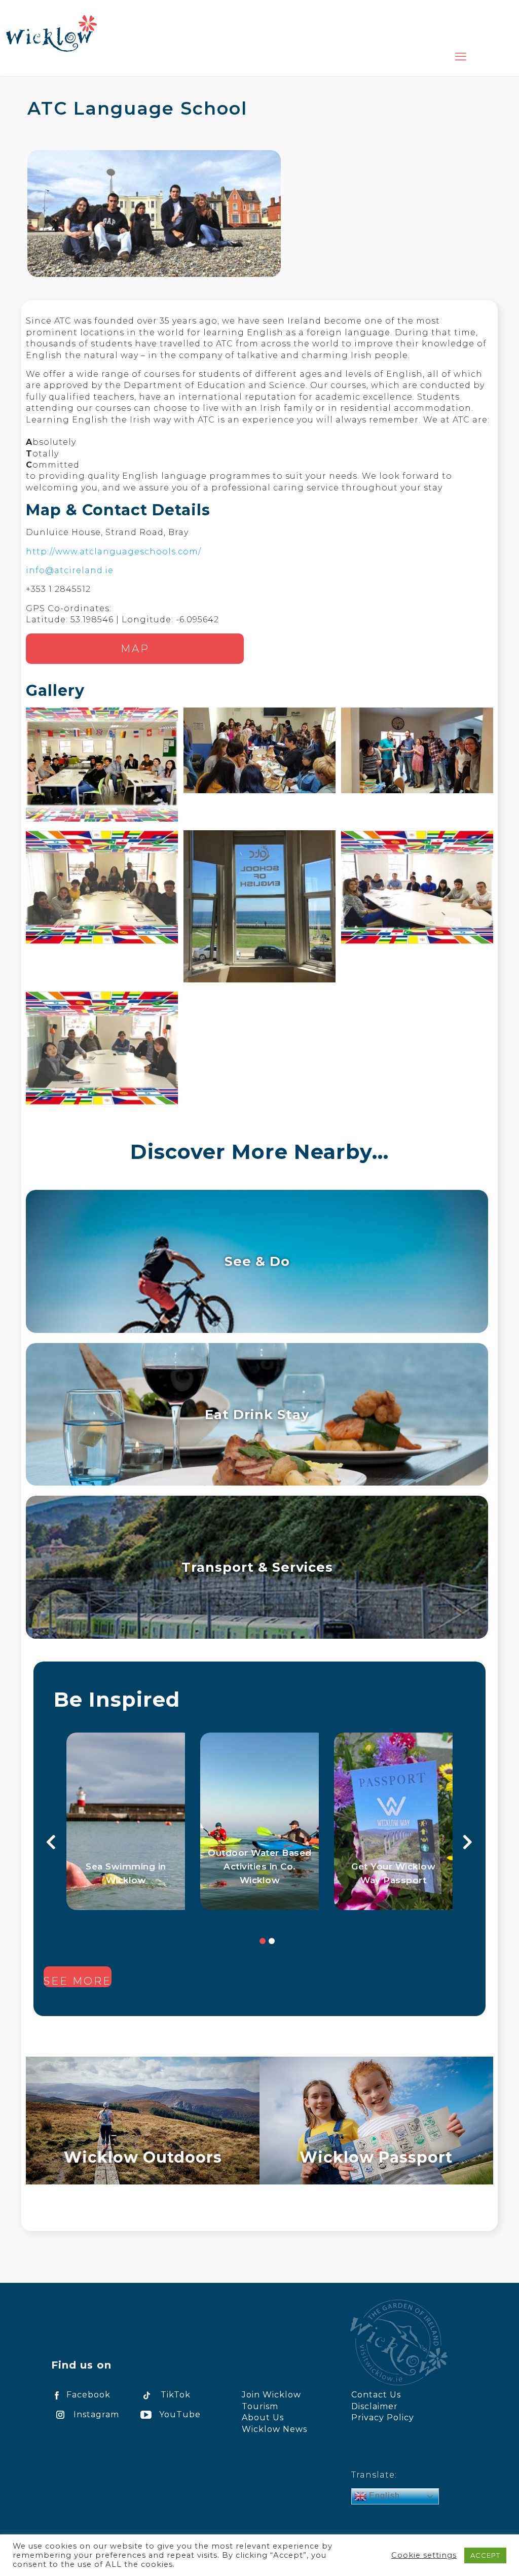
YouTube (180, 2414)
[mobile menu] (461, 57)
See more (78, 1981)
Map (135, 649)
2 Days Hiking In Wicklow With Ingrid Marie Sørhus (126, 1866)
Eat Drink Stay (257, 1414)
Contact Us (376, 2395)
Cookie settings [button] (424, 2555)
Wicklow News (274, 2429)
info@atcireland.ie (70, 570)
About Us (263, 2418)
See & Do (257, 1261)
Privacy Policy (383, 2418)
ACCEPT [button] (485, 2555)
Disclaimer (375, 2406)
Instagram (96, 2414)
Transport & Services (257, 1567)
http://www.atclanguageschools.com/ (114, 552)
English (383, 2496)
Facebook (88, 2395)
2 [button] (272, 1941)
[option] (126, 1821)
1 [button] (263, 1941)
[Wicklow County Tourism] (51, 33)
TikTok (176, 2395)
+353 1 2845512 (58, 589)
